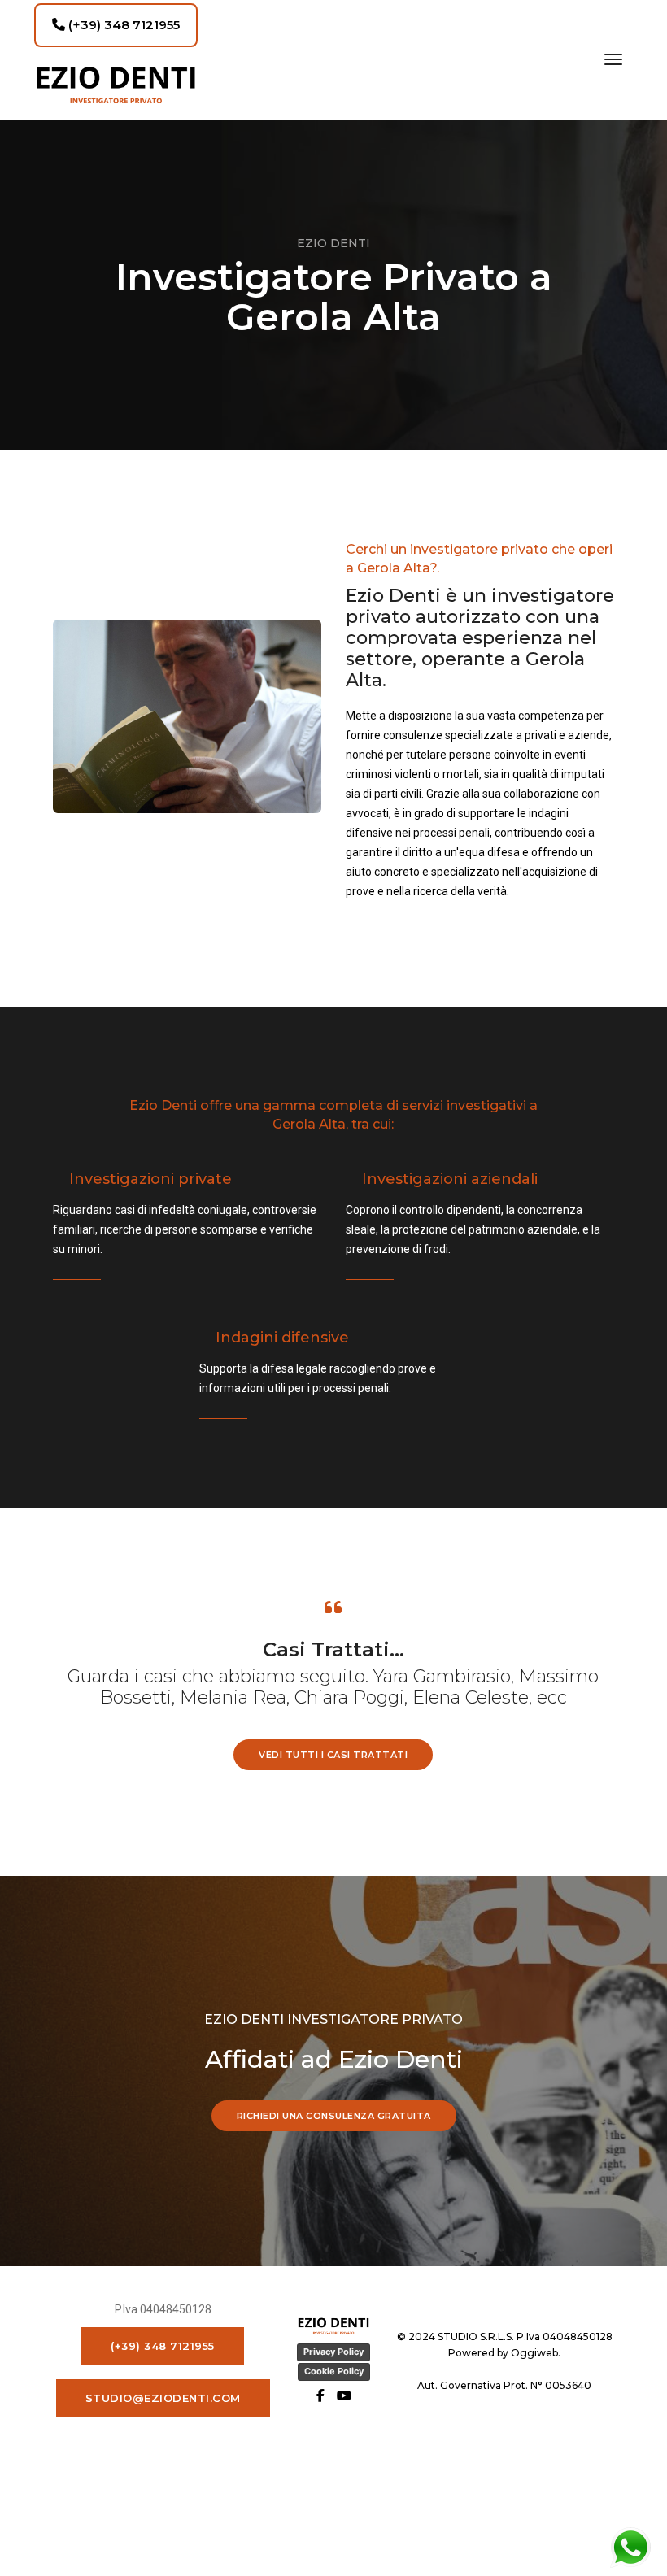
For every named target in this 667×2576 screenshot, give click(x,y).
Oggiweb (534, 2353)
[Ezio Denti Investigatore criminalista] (116, 85)
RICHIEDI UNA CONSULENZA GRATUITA (334, 2116)
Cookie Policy (334, 2371)
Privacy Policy (333, 2352)
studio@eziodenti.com (163, 2398)
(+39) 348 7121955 (122, 25)
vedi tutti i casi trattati (333, 1755)
